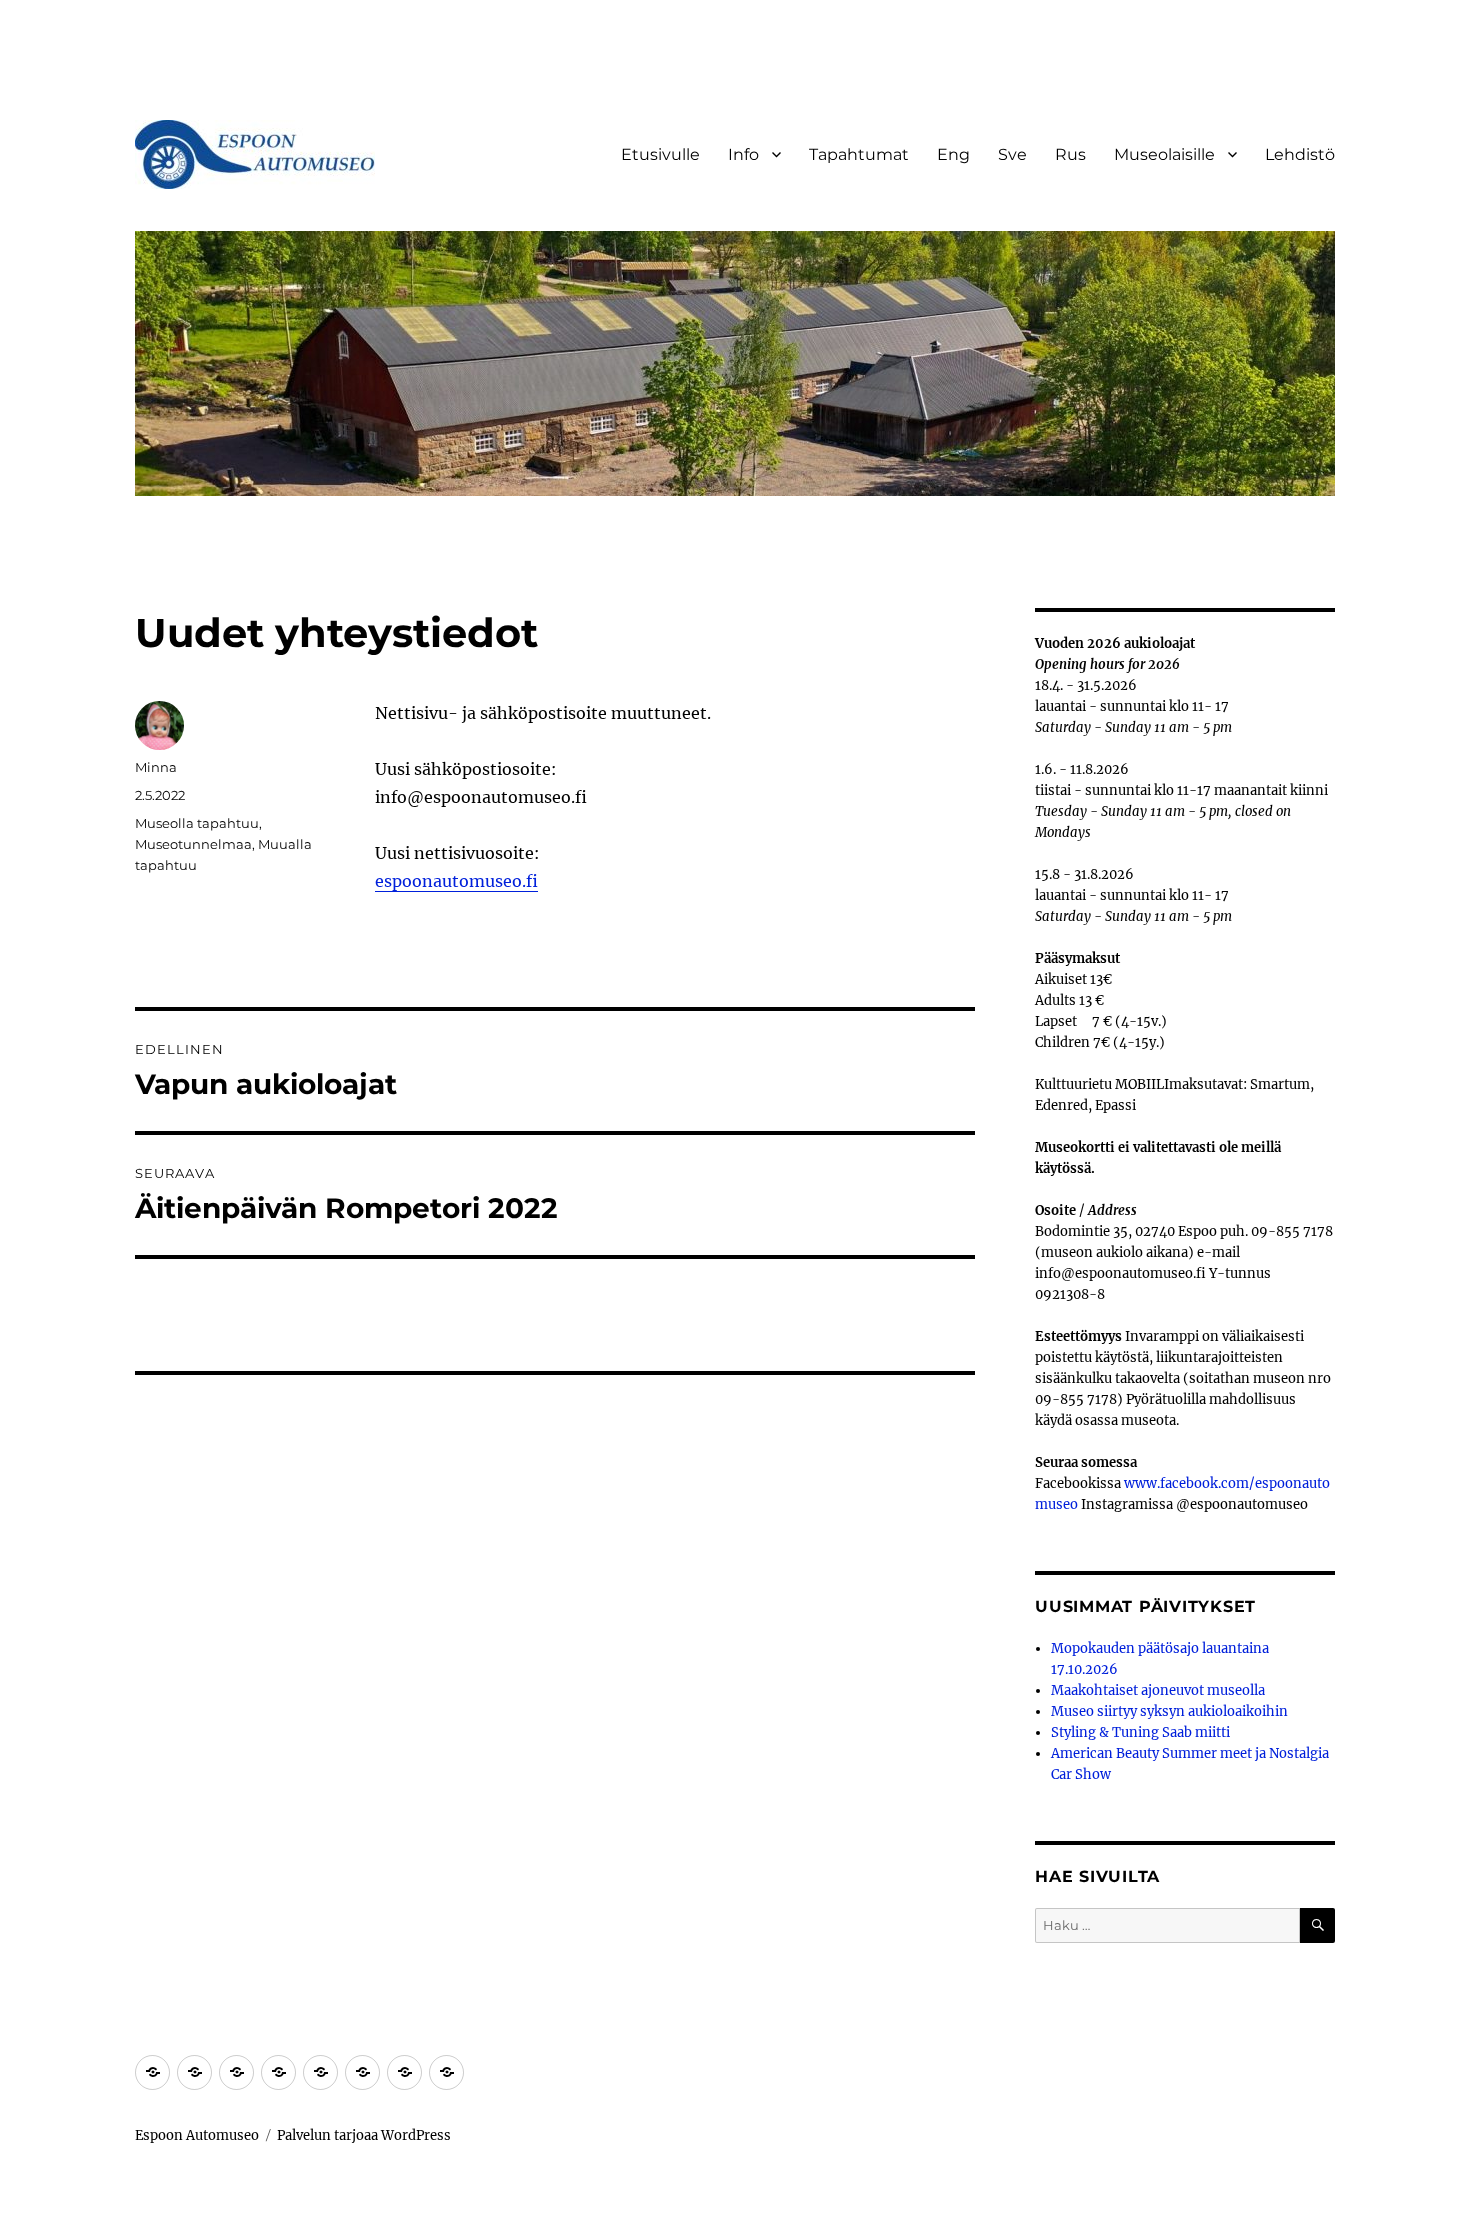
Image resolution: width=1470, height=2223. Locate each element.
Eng (953, 154)
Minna (156, 767)
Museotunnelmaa (193, 844)
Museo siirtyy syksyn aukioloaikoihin (1169, 1711)
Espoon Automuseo (197, 2135)
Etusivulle (660, 154)
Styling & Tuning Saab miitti (1140, 1732)
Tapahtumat (859, 154)
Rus (1070, 154)
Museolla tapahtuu (197, 823)
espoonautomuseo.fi (456, 881)
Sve (1012, 154)
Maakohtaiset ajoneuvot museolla (1158, 1690)
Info (743, 154)
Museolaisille (1164, 154)
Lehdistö (1300, 154)
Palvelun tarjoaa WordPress (364, 2135)
